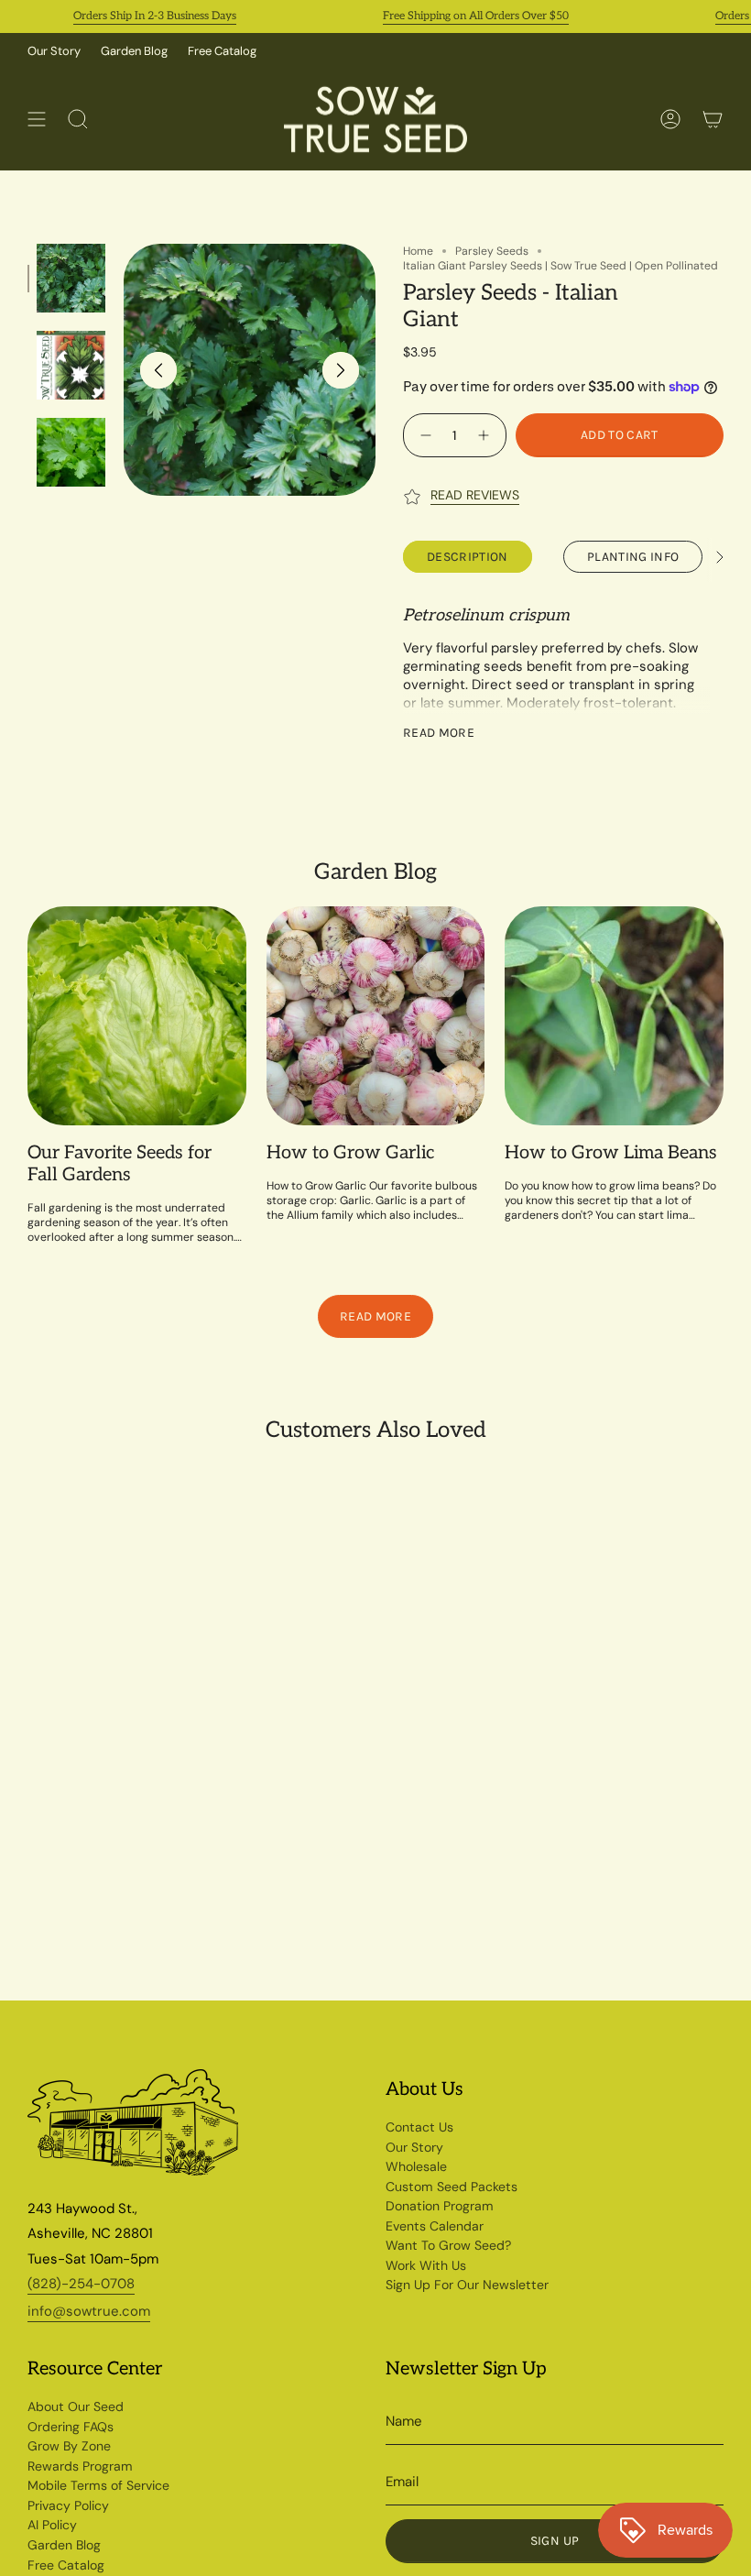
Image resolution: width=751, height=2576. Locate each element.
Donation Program (440, 2206)
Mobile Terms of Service (98, 2485)
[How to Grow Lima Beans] (614, 1016)
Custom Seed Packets (452, 2187)
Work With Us (426, 2265)
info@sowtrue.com (89, 2311)
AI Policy (52, 2525)
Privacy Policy (68, 2505)
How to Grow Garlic (350, 1153)
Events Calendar (435, 2226)
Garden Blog (134, 51)
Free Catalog (222, 51)
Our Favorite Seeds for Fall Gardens (120, 1164)
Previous (158, 370)
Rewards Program (80, 2466)
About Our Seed (76, 2406)
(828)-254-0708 (81, 2284)
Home (418, 251)
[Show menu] (37, 120)
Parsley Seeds (492, 251)
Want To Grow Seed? (448, 2245)
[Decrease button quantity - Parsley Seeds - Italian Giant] (424, 435)
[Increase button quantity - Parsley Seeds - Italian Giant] (486, 435)
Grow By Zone (69, 2446)
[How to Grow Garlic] (376, 1016)
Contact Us (419, 2127)
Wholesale (416, 2166)
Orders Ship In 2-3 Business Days (130, 16)
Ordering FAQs (71, 2427)
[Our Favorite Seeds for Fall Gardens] (137, 1016)
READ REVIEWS (475, 495)
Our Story (54, 51)
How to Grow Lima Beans (611, 1153)
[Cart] (713, 120)
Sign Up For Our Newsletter (467, 2285)
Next (341, 370)
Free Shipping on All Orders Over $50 (451, 16)
